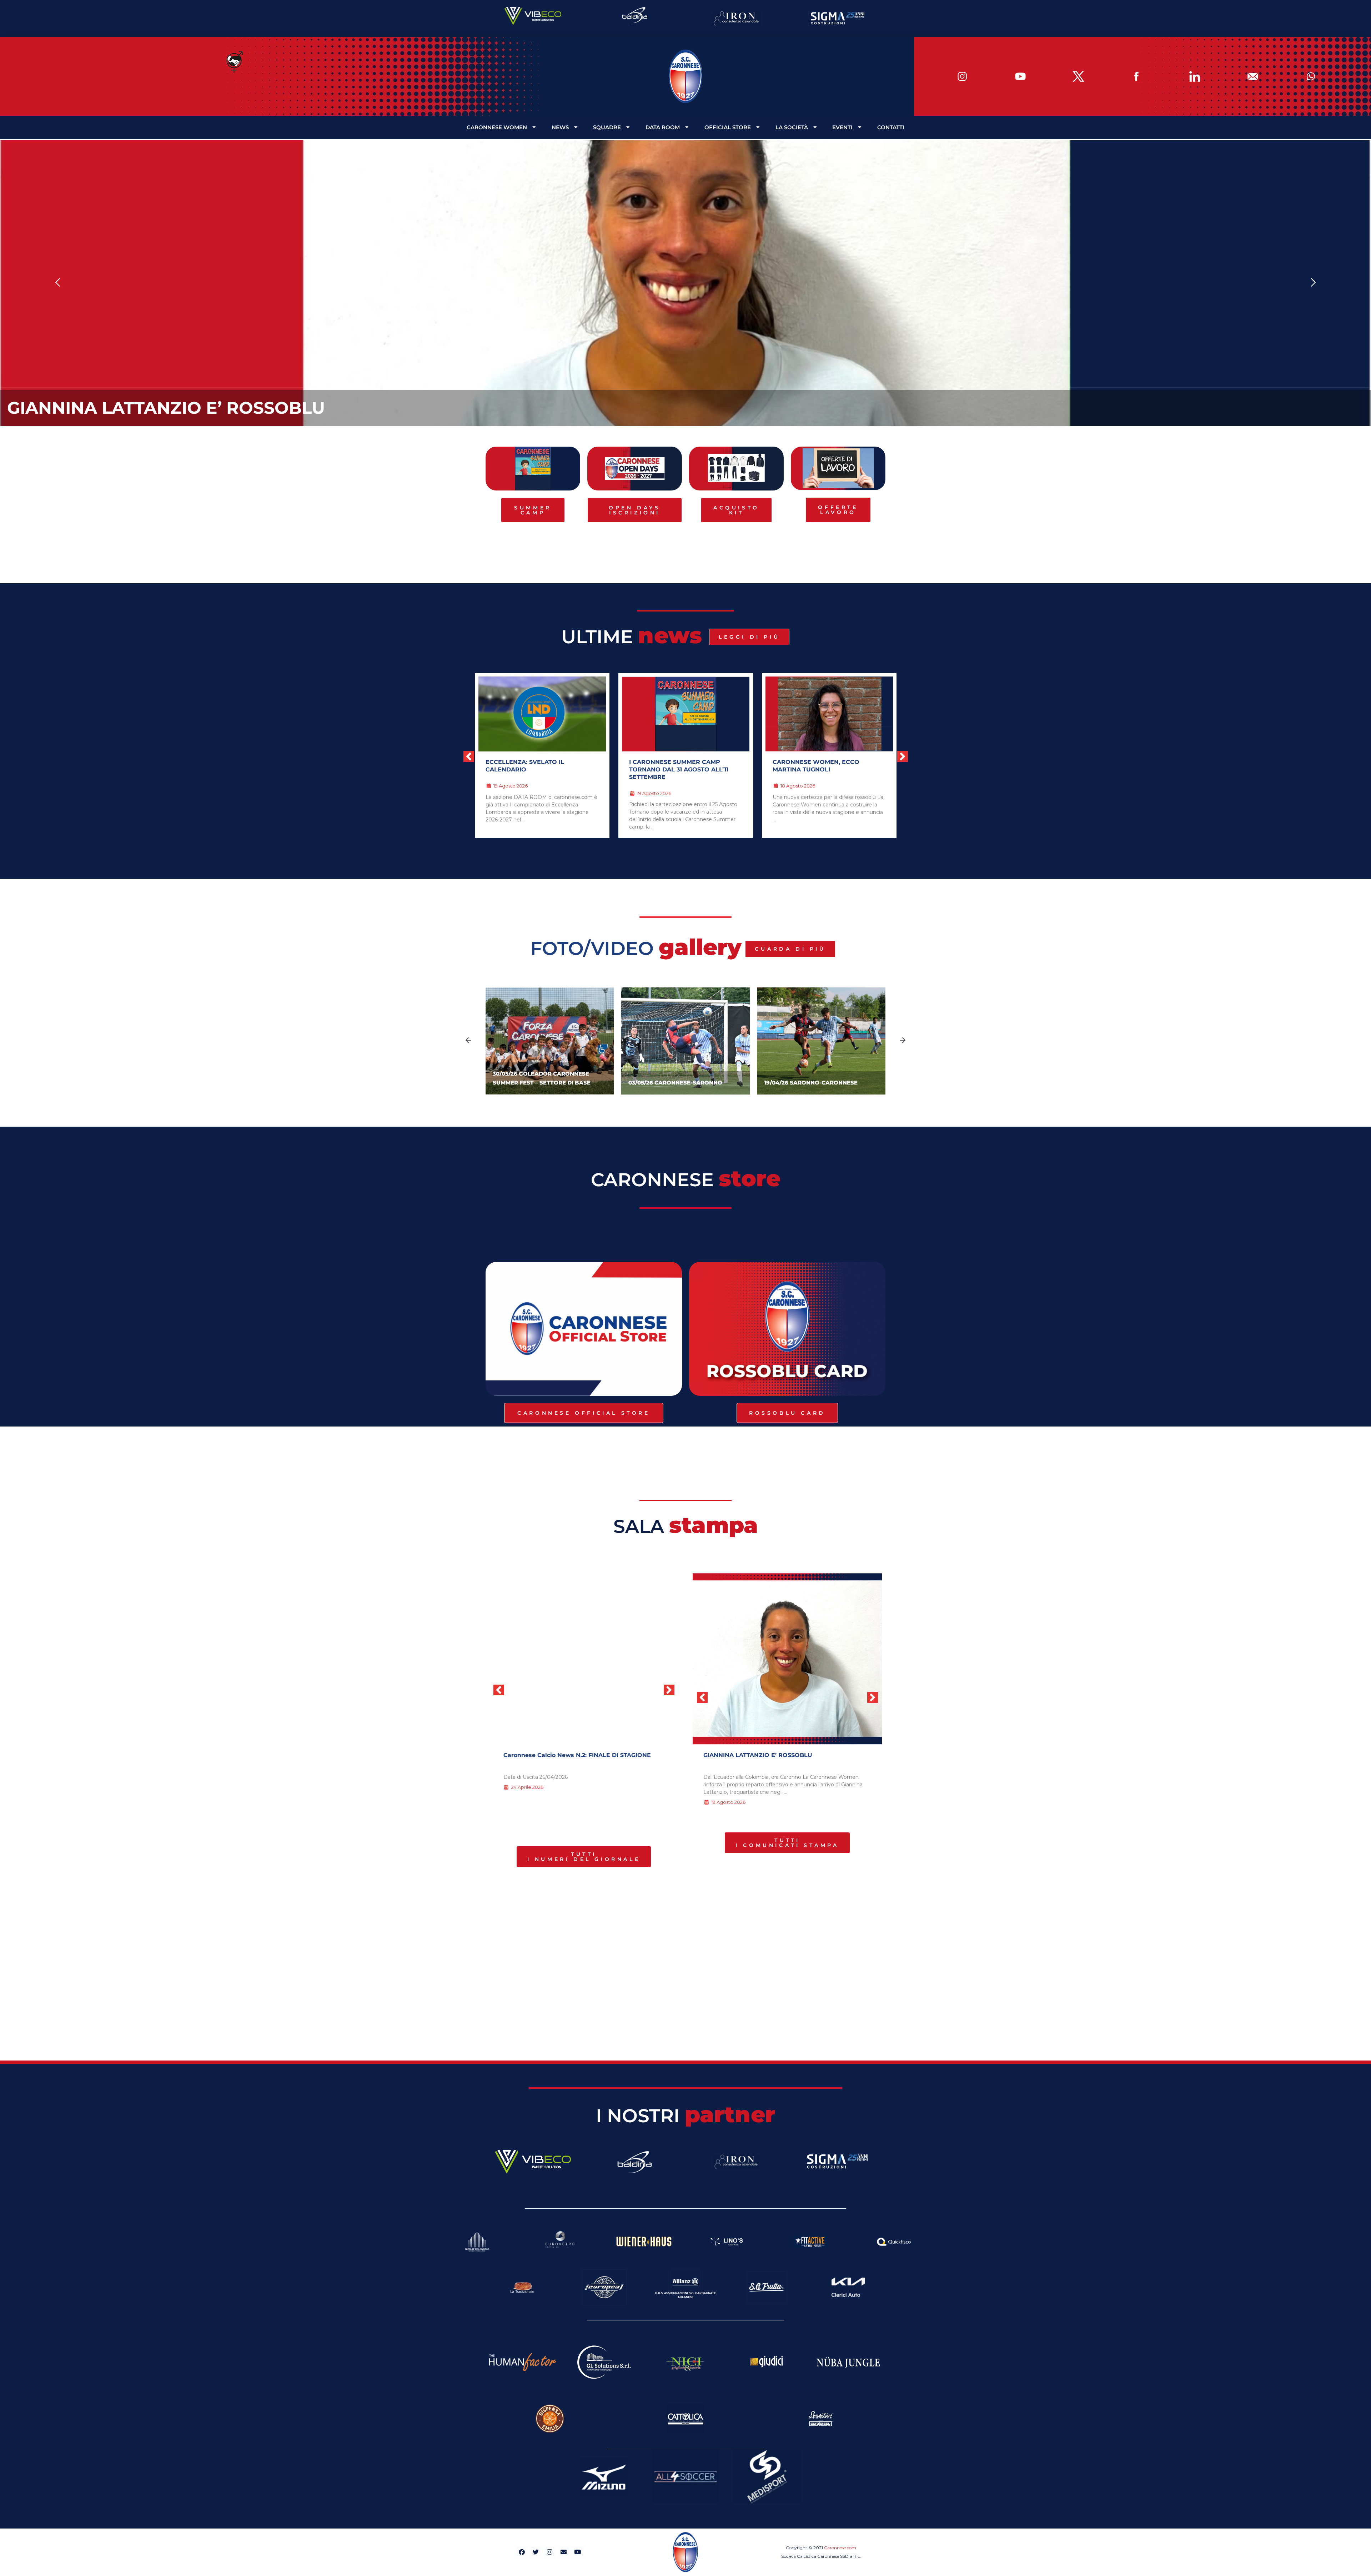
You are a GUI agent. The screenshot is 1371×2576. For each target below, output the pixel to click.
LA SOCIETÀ (792, 127)
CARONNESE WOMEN (497, 127)
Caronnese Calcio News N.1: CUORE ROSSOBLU (571, 1755)
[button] (58, 283)
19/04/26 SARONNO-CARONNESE (675, 1083)
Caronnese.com (840, 2548)
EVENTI (842, 127)
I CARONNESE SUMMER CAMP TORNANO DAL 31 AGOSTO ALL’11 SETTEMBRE (776, 1759)
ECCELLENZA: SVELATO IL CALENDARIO (182, 408)
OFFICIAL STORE (728, 127)
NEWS (560, 127)
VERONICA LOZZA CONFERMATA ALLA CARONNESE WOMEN (822, 766)
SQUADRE (607, 127)
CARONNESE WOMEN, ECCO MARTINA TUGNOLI (529, 766)
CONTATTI (891, 127)
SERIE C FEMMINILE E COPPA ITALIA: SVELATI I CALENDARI (684, 766)
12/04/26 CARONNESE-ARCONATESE (815, 1083)
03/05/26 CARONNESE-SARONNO (540, 1083)
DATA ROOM (663, 127)
